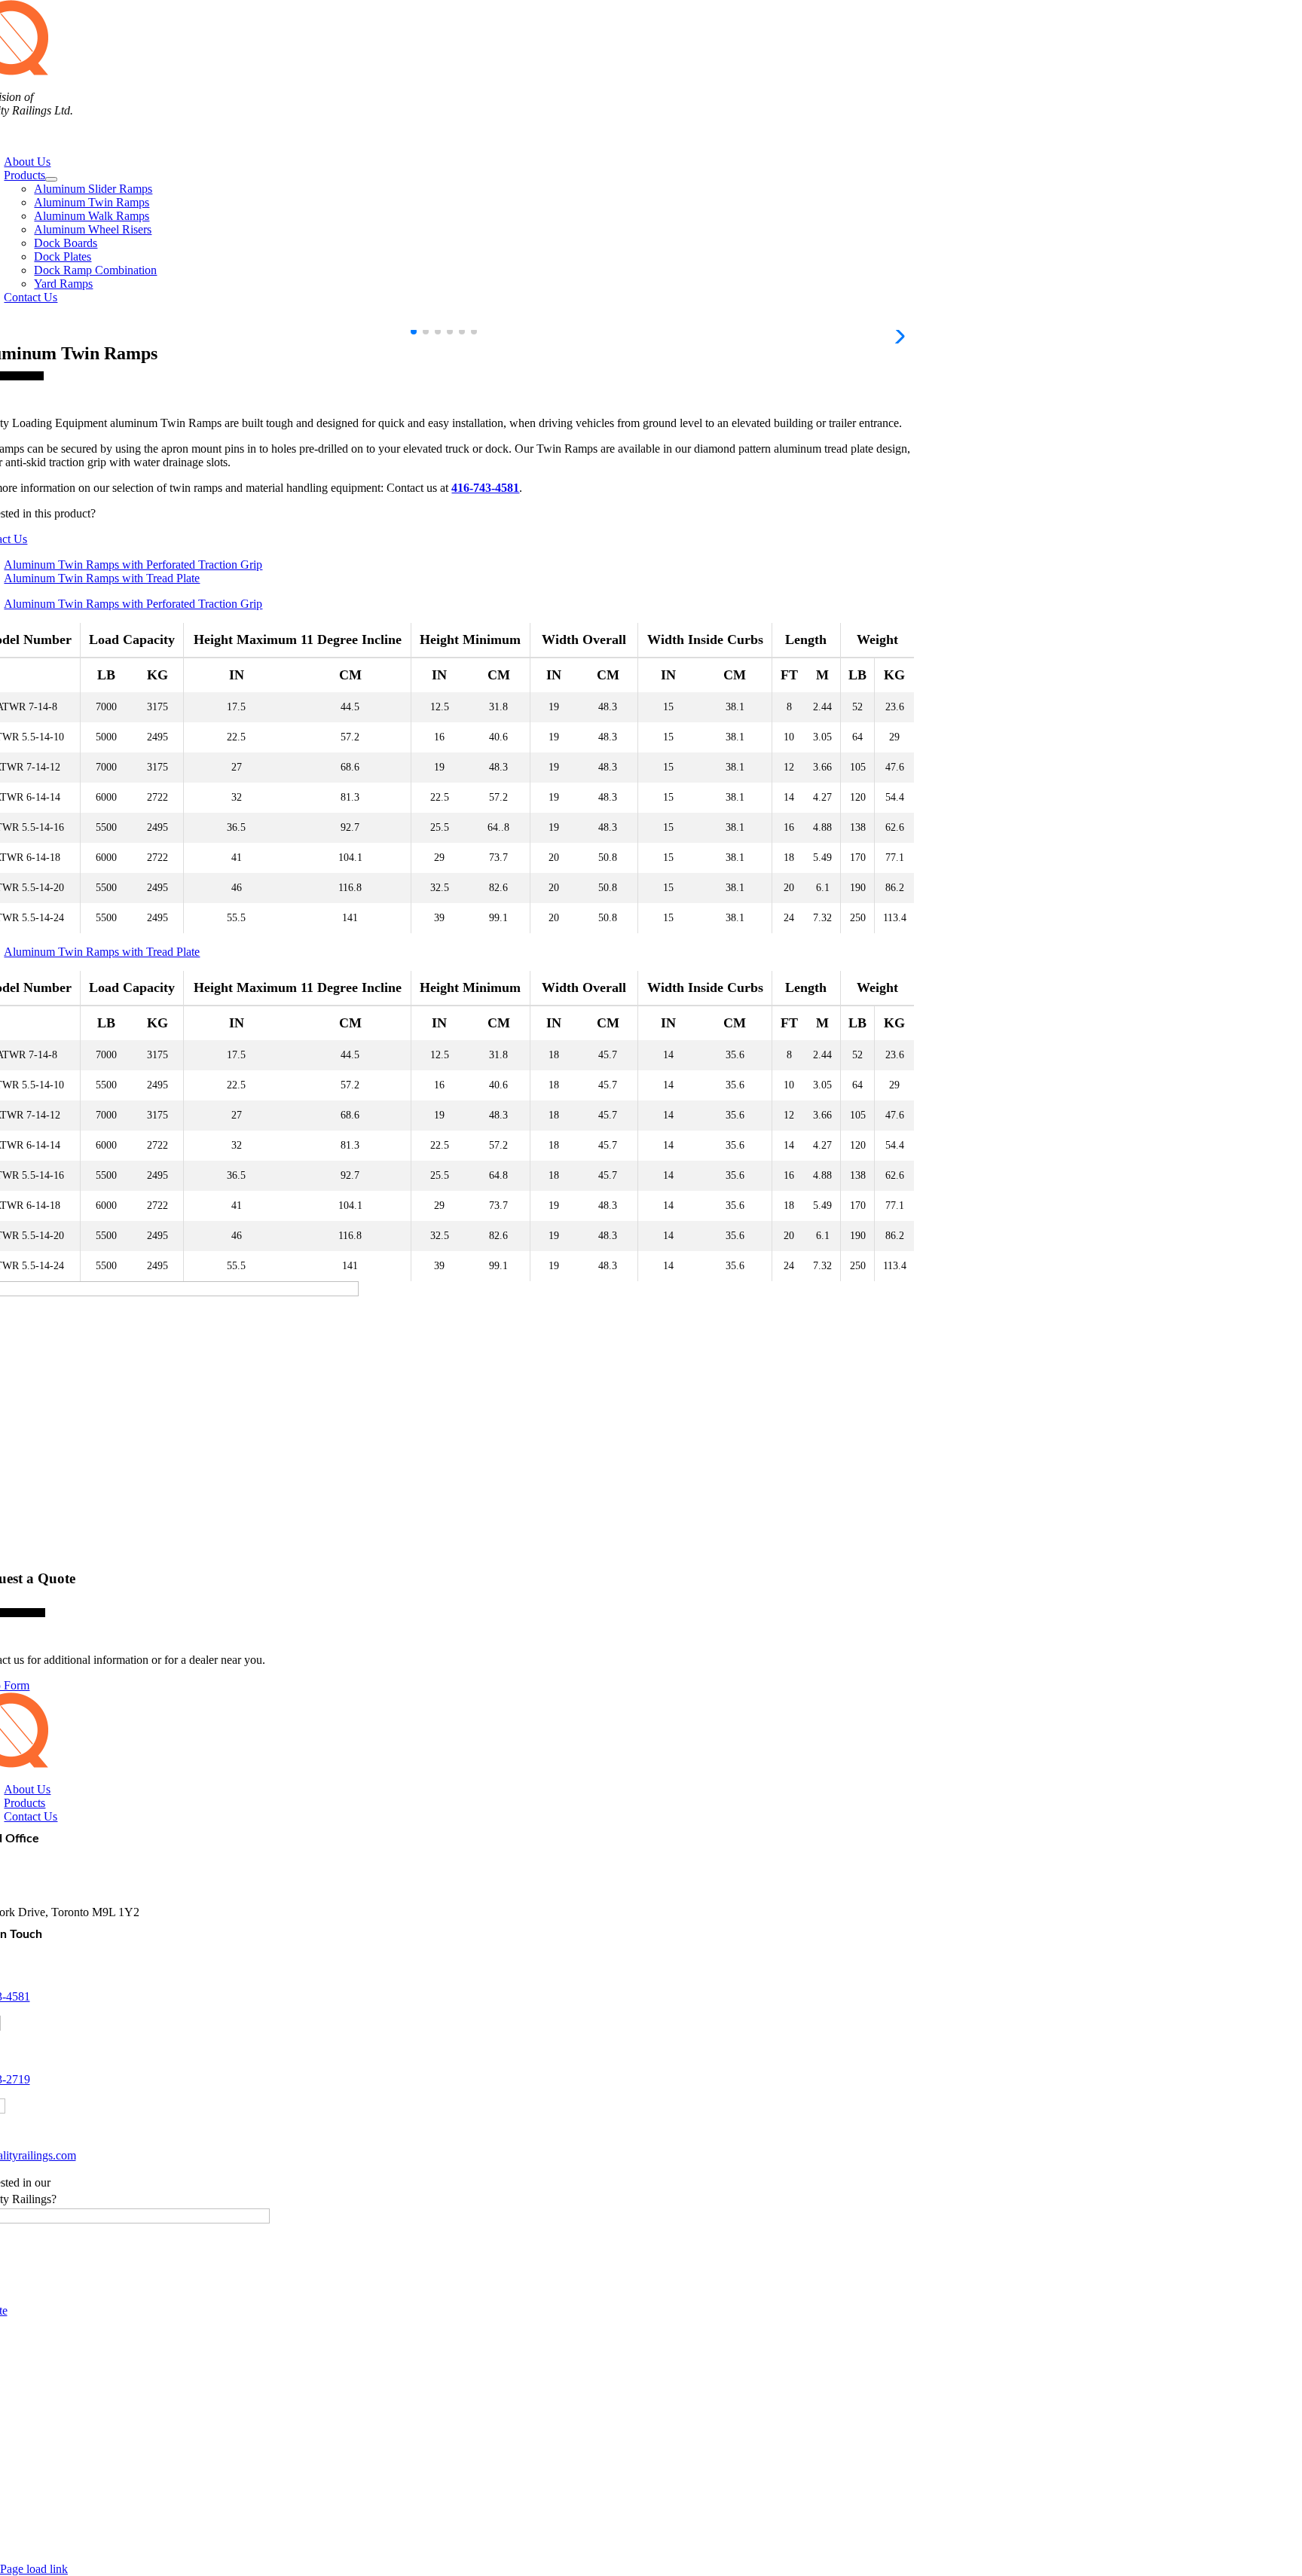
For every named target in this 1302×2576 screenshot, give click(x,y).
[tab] (459, 565)
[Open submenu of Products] (51, 179)
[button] (414, 331)
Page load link (34, 2569)
